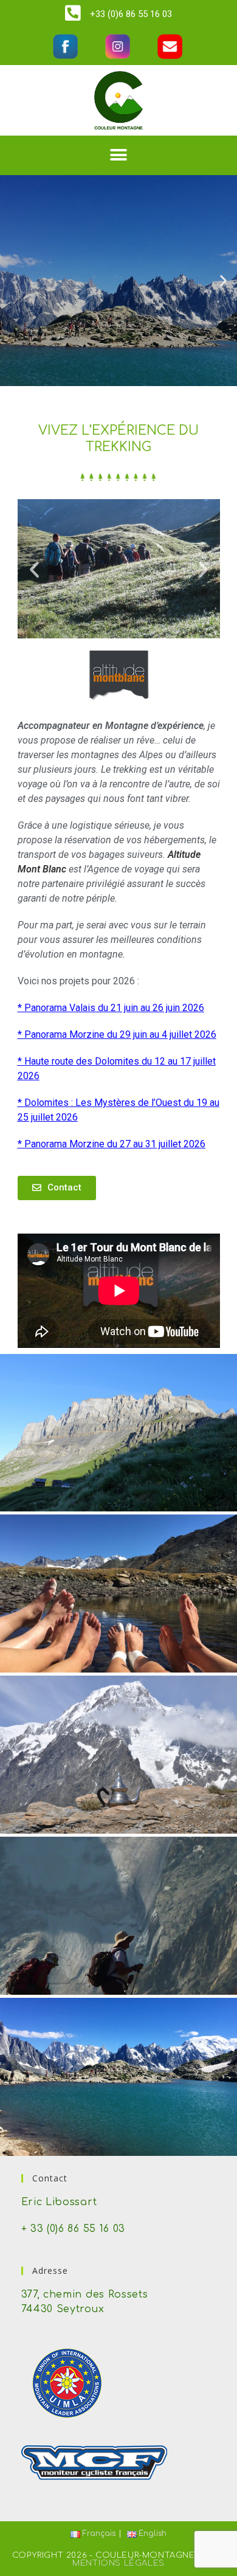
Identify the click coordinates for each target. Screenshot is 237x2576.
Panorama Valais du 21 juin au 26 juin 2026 (114, 1008)
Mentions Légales (118, 2563)
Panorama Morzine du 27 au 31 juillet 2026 (115, 1144)
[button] (119, 155)
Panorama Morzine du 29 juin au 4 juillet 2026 (120, 1034)
